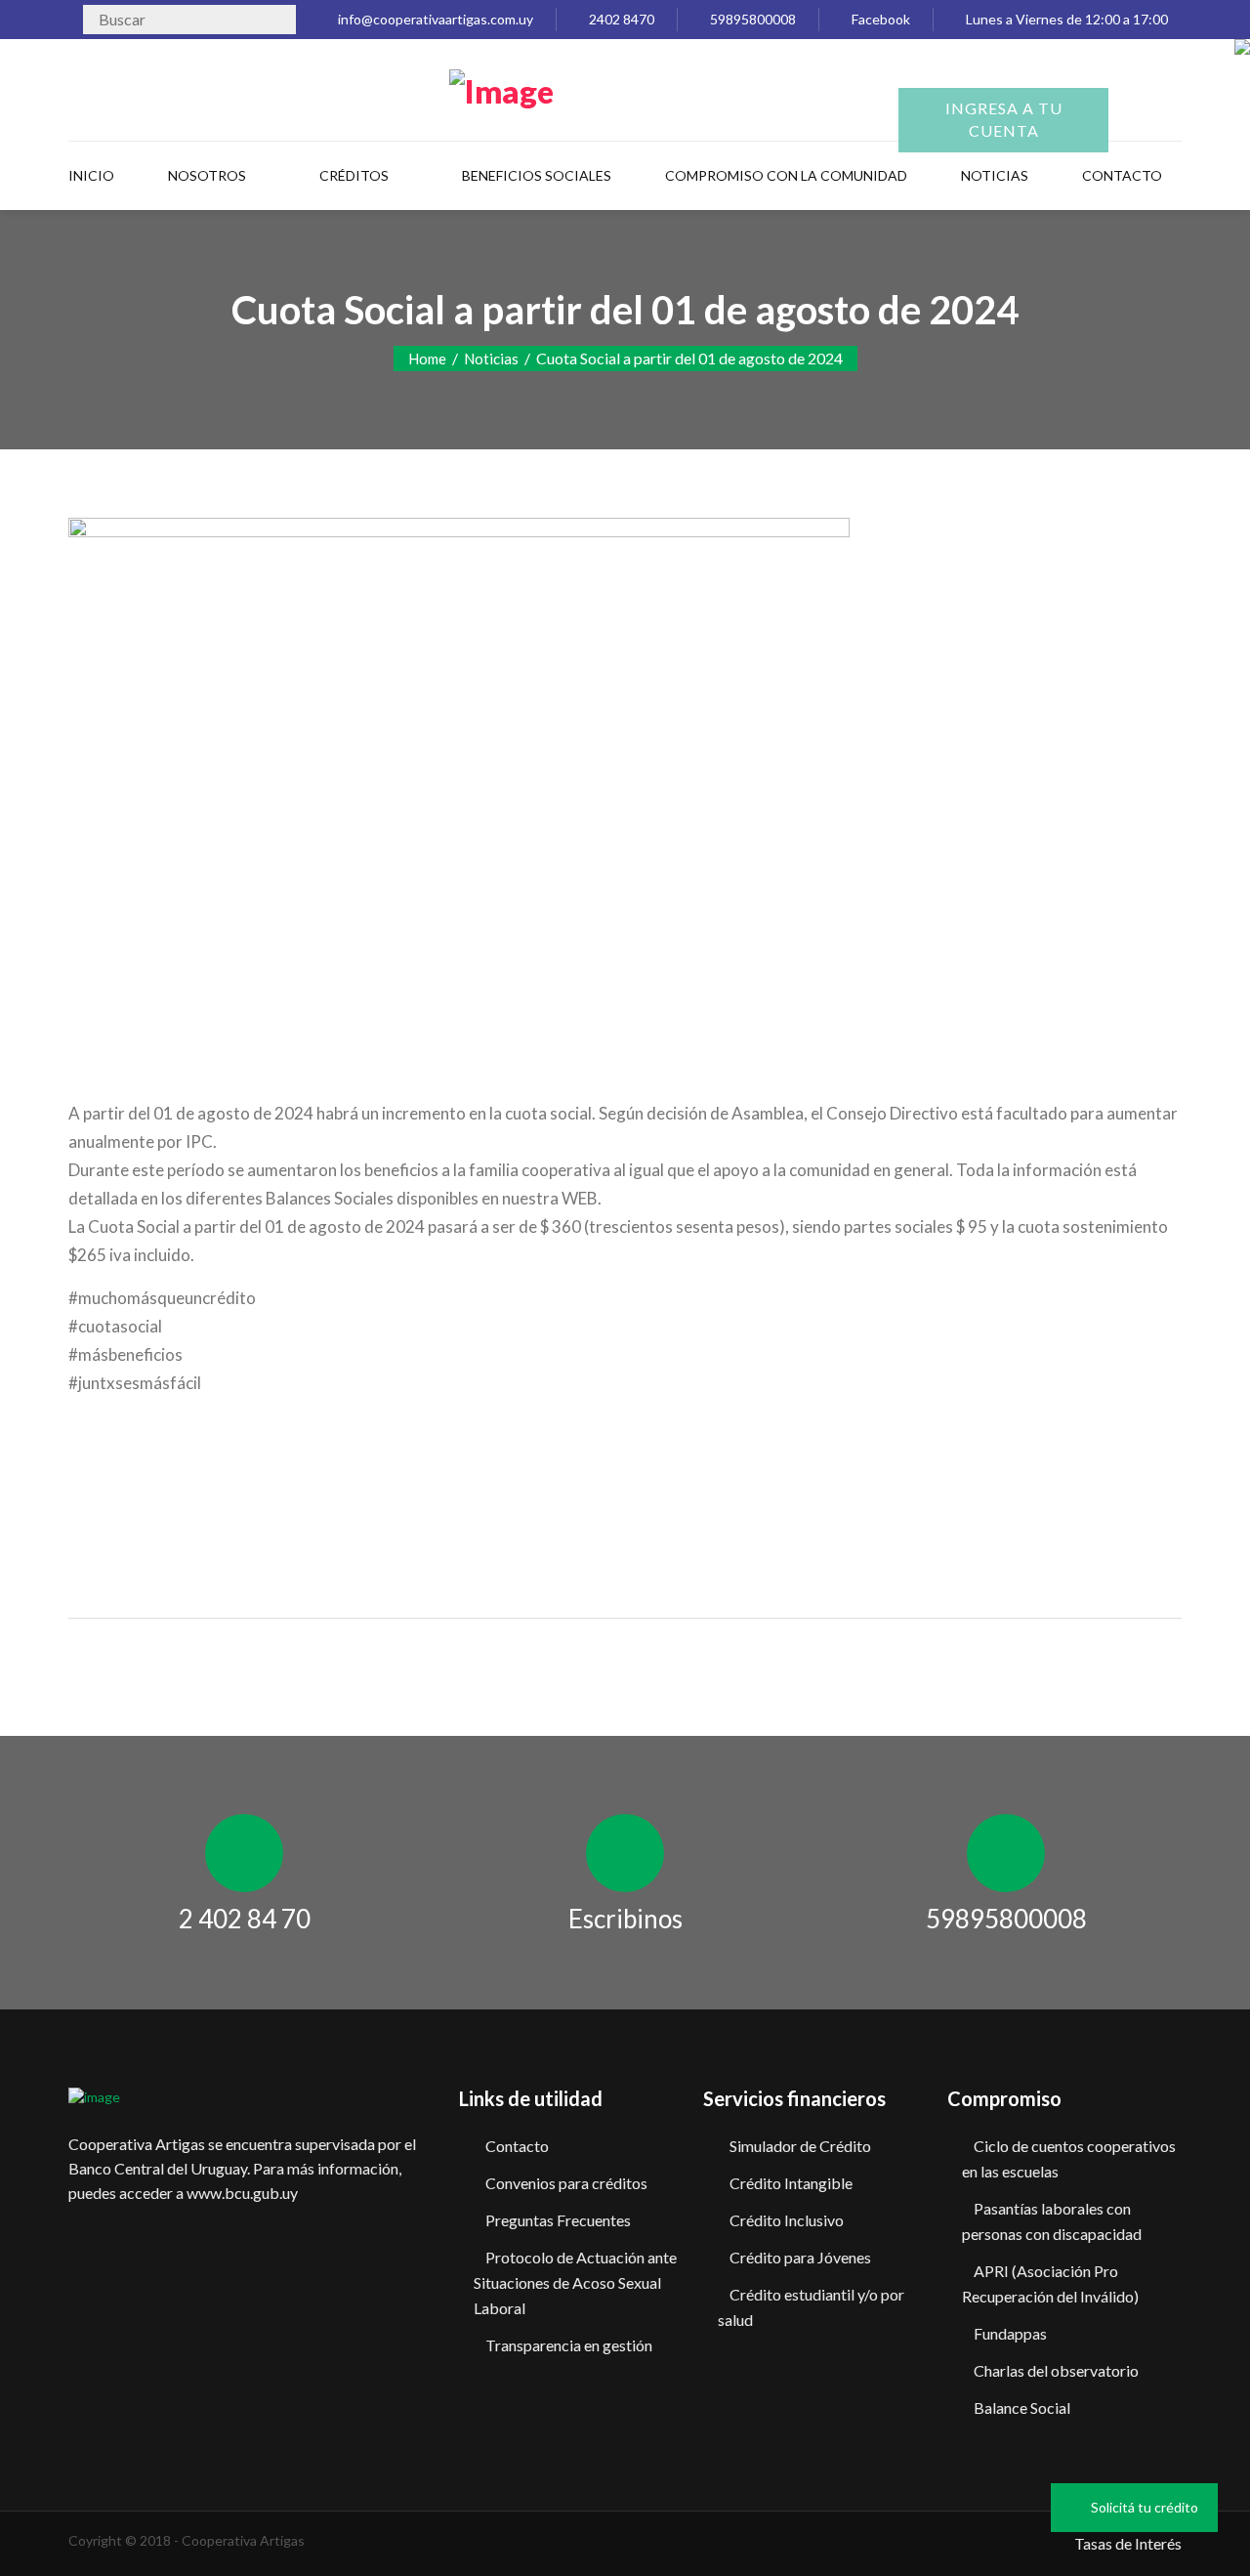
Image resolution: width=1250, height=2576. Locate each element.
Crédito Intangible (791, 2183)
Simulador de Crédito (800, 2146)
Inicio (91, 175)
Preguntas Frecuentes (558, 2220)
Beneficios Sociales (537, 175)
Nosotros (207, 175)
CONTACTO (1122, 175)
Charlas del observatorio (1056, 2370)
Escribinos (625, 1919)
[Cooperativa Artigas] (501, 87)
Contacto (517, 2146)
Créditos (354, 175)
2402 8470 (620, 19)
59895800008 (751, 19)
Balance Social (1022, 2407)
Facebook (879, 19)
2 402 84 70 (245, 1919)
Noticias (995, 175)
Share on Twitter (145, 1507)
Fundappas (1010, 2333)
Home (427, 359)
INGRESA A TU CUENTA (1004, 119)
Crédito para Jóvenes (800, 2257)
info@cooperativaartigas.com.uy (434, 19)
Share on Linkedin (201, 1507)
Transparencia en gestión (569, 2345)
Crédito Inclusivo (787, 2220)
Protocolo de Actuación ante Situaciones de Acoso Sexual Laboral (575, 2282)
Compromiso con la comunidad (786, 175)
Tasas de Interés (1128, 2543)
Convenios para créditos (566, 2183)
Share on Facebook (90, 1507)
